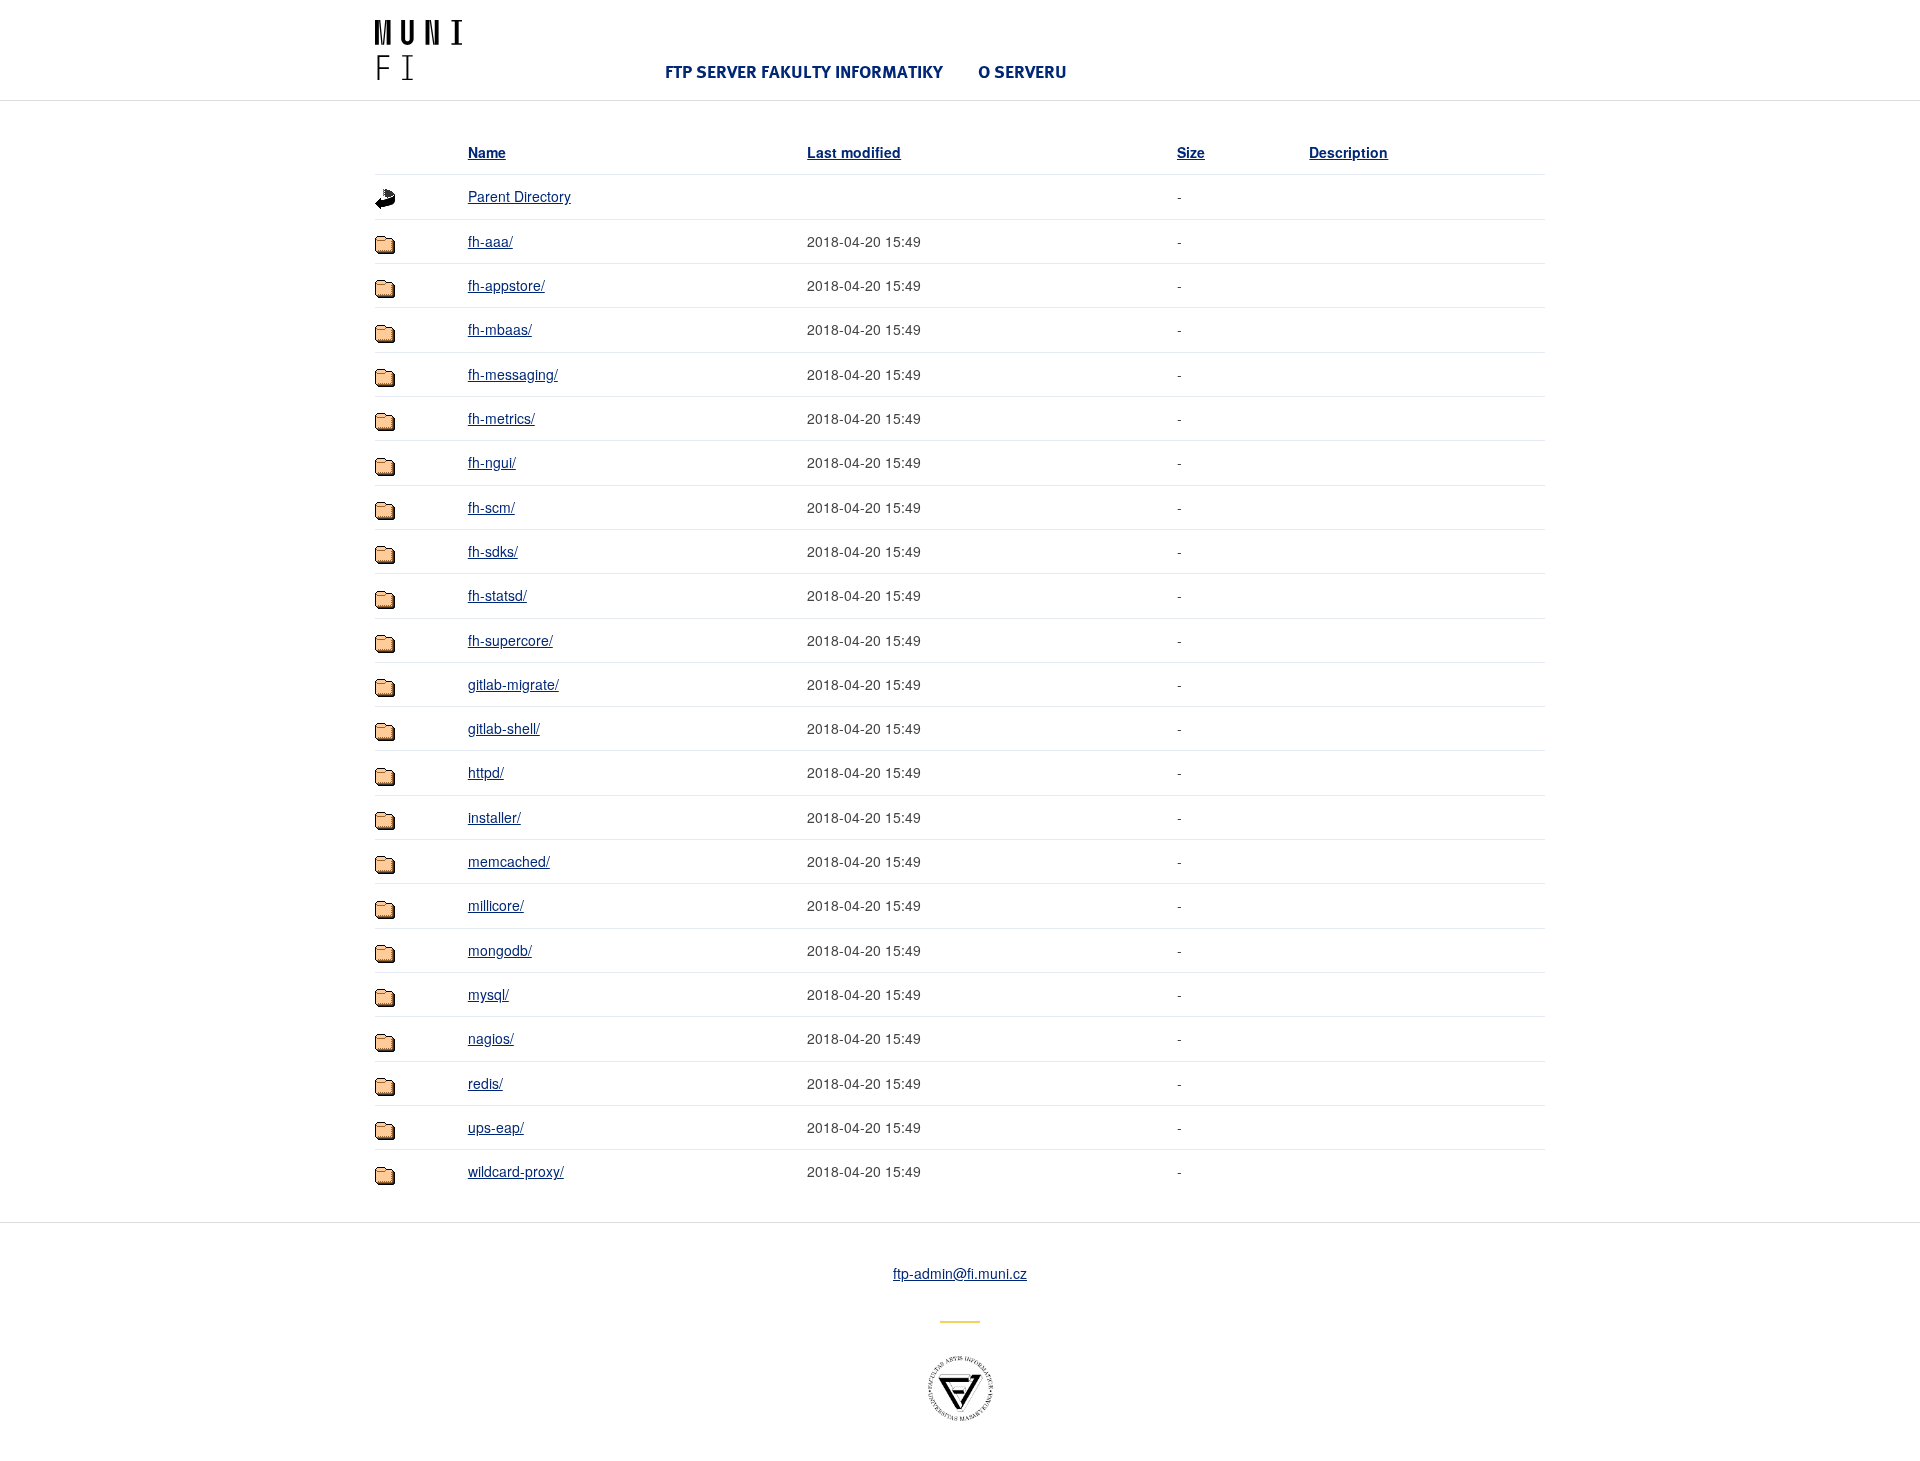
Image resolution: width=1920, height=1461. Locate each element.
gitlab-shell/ (504, 728)
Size (1191, 152)
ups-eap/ (496, 1127)
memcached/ (509, 861)
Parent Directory (519, 196)
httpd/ (486, 772)
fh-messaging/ (513, 374)
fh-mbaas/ (500, 329)
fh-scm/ (491, 507)
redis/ (485, 1083)
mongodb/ (500, 950)
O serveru (1022, 71)
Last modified (854, 152)
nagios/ (491, 1038)
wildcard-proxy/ (516, 1171)
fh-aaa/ (490, 241)
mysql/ (488, 994)
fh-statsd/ (497, 595)
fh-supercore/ (510, 640)
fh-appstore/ (506, 285)
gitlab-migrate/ (513, 684)
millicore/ (496, 905)
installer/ (494, 817)
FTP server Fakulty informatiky (804, 71)
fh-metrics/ (501, 418)
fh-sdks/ (493, 551)
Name (487, 152)
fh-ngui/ (492, 462)
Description (1348, 152)
